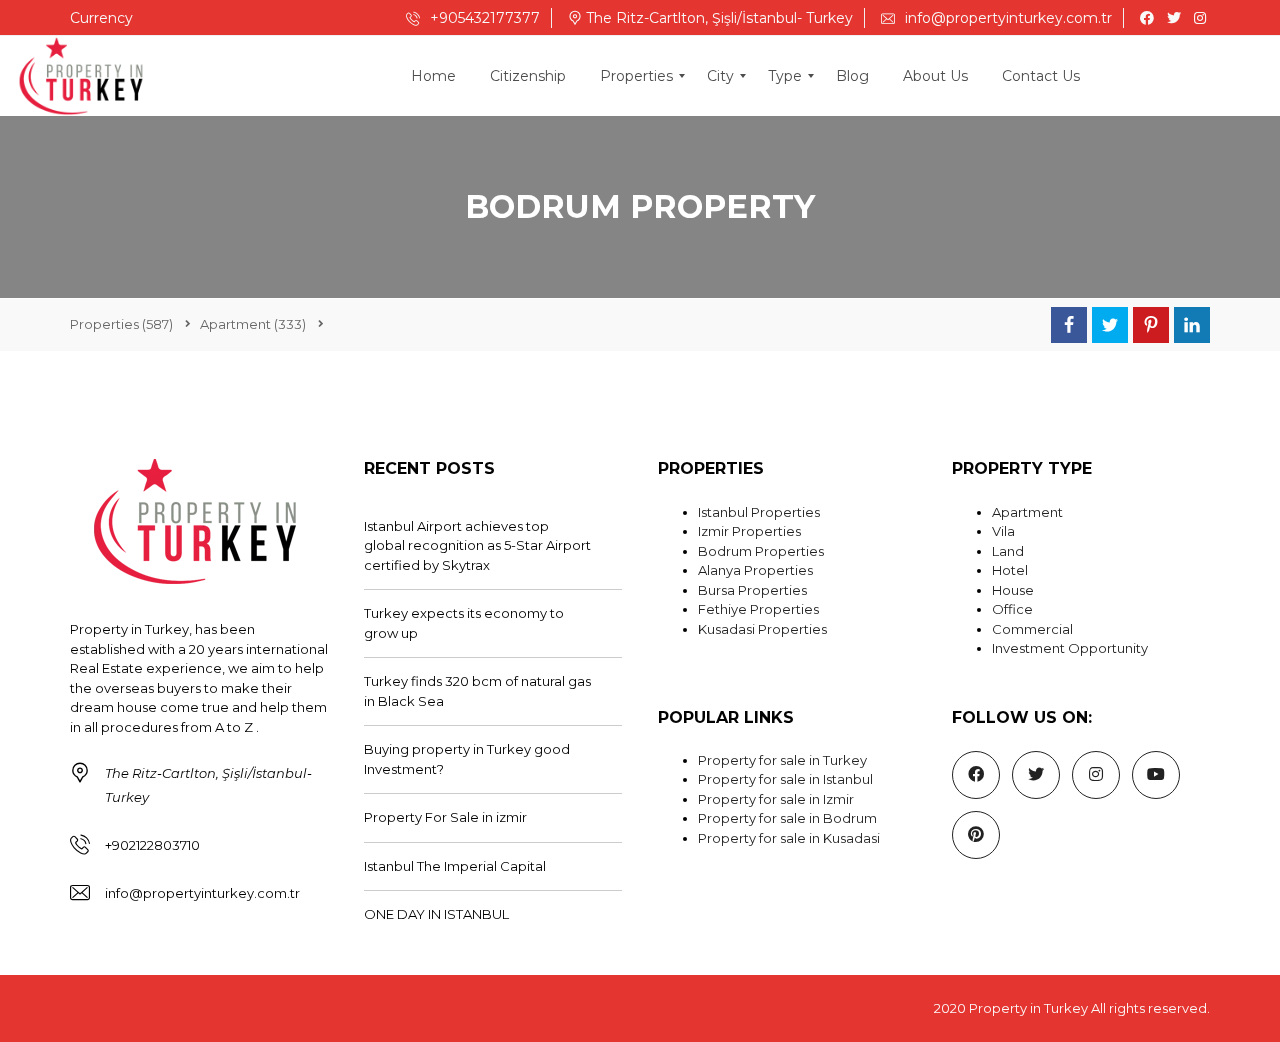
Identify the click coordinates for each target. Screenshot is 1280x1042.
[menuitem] (433, 76)
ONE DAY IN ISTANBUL (436, 914)
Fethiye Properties (758, 609)
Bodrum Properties (761, 551)
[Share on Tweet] (1110, 325)
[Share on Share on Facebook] (1069, 325)
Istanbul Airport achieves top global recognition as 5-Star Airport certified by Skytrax (477, 545)
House (1013, 590)
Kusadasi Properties (762, 629)
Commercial (1032, 629)
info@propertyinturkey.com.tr (1006, 18)
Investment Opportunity (1070, 648)
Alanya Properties (755, 570)
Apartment (1027, 512)
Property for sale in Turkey (782, 760)
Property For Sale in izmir (445, 817)
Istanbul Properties (759, 512)
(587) (121, 324)
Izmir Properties (749, 531)
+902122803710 (152, 845)
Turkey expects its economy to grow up (464, 623)
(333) (253, 324)
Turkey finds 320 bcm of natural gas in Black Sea (477, 691)
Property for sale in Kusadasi (789, 838)
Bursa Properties (752, 590)
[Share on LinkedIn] (1192, 325)
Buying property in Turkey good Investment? (467, 759)
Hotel (1010, 570)
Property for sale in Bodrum (787, 818)
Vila (1003, 531)
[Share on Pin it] (1151, 325)
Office (1012, 609)
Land (1008, 551)
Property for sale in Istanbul (785, 779)
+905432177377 (483, 18)
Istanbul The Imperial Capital (455, 866)
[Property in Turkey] (81, 76)
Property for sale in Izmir (776, 799)
